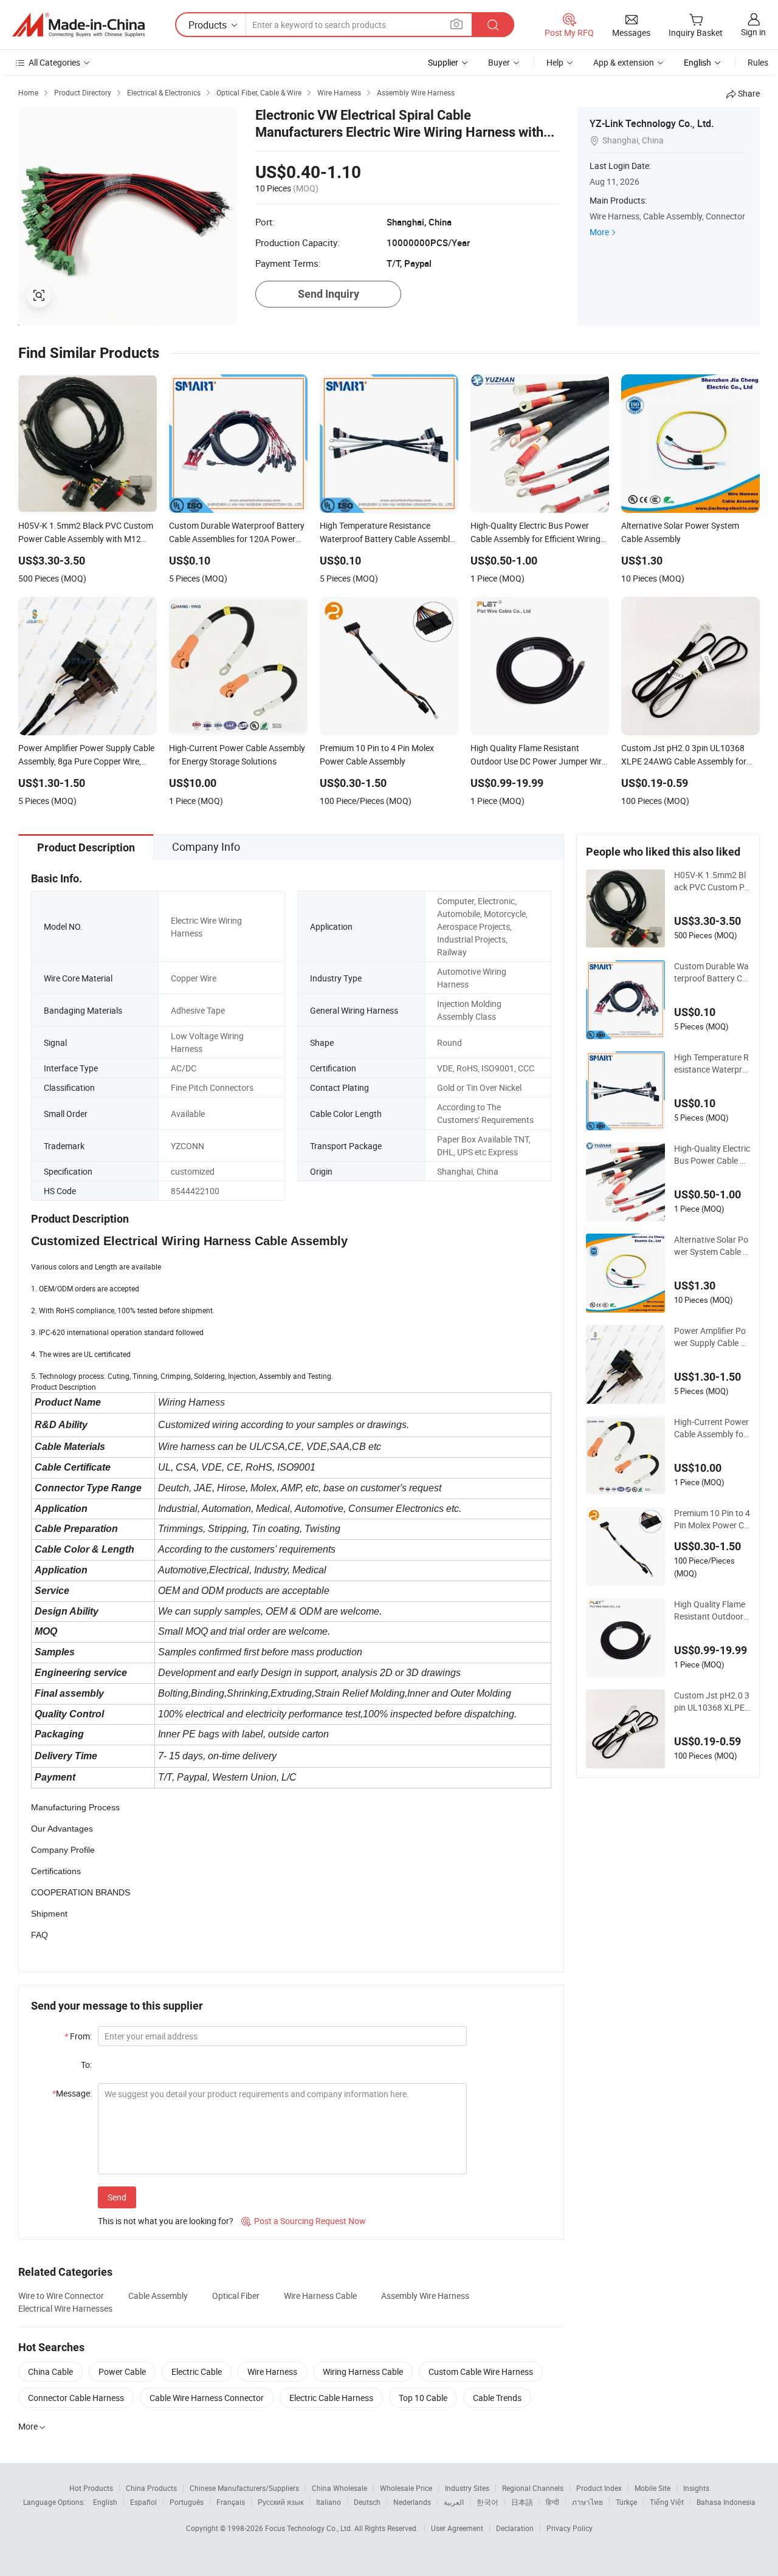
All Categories (54, 62)
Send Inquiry (329, 294)
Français (231, 2502)
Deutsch (367, 2502)
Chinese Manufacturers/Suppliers (244, 2488)
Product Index (599, 2488)
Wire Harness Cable (320, 2296)
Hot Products (91, 2488)
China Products (151, 2488)
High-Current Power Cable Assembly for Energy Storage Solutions (712, 1428)
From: (78, 2036)
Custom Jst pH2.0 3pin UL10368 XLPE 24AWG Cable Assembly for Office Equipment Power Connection (712, 1702)
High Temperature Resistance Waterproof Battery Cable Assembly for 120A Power (711, 1063)
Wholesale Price (406, 2488)
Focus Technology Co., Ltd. (310, 2528)
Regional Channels (533, 2488)
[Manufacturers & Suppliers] (78, 25)
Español (143, 2502)
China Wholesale (339, 2488)
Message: (72, 2093)
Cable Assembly (158, 2296)
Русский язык (281, 2502)
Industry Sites (467, 2488)
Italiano (329, 2502)
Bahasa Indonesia (726, 2502)
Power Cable (122, 2372)
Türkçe (626, 2502)
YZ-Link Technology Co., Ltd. (652, 123)
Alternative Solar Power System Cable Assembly (711, 1246)
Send (117, 2197)
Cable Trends (497, 2398)
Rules (758, 62)
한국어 (487, 2502)
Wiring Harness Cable (363, 2372)
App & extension (624, 62)
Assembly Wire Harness (425, 2296)
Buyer (499, 62)
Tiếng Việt (667, 2502)
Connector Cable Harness (76, 2398)
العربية (454, 2502)
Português (187, 2502)
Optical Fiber (236, 2296)
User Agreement (457, 2528)
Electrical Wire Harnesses (65, 2308)
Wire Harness (272, 2372)
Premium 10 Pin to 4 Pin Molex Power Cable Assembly (712, 1519)
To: (86, 2065)
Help (555, 62)
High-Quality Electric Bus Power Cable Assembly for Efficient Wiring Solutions (712, 1155)
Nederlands (412, 2502)
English (105, 2502)
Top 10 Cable (423, 2398)
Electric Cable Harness (331, 2398)
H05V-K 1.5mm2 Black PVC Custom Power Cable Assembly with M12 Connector (712, 881)
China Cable (50, 2372)
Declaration (515, 2528)
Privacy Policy (570, 2528)
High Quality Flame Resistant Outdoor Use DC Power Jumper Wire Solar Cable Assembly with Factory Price (711, 1610)
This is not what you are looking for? (166, 2221)
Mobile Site (652, 2488)
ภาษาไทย (587, 2502)
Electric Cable (197, 2372)
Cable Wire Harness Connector (207, 2398)
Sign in (753, 32)
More (599, 232)
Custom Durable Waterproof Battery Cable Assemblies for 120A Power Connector (711, 972)
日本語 (522, 2502)
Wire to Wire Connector (61, 2296)
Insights (696, 2488)
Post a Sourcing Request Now (304, 2221)
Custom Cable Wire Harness (481, 2372)
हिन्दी (553, 2502)
